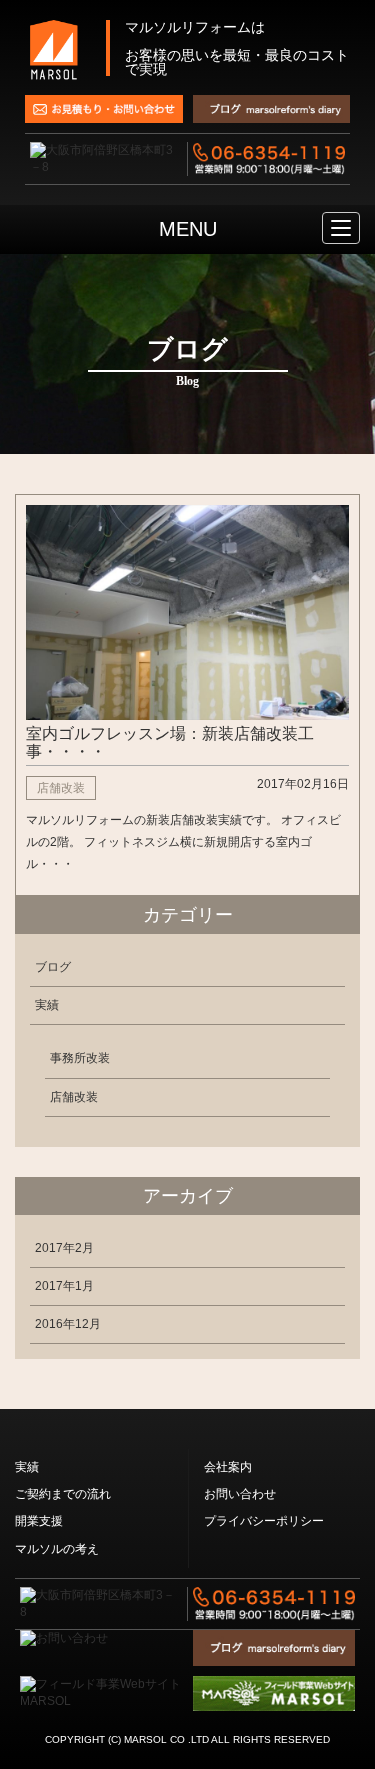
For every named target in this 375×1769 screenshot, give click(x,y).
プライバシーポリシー (264, 1521)
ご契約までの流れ (63, 1494)
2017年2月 (64, 1248)
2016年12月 (68, 1324)
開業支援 (39, 1521)
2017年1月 (64, 1286)
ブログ (53, 967)
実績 (47, 1005)
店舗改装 (74, 1097)
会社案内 (228, 1467)
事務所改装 (80, 1058)
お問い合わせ (240, 1494)
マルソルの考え (57, 1549)
